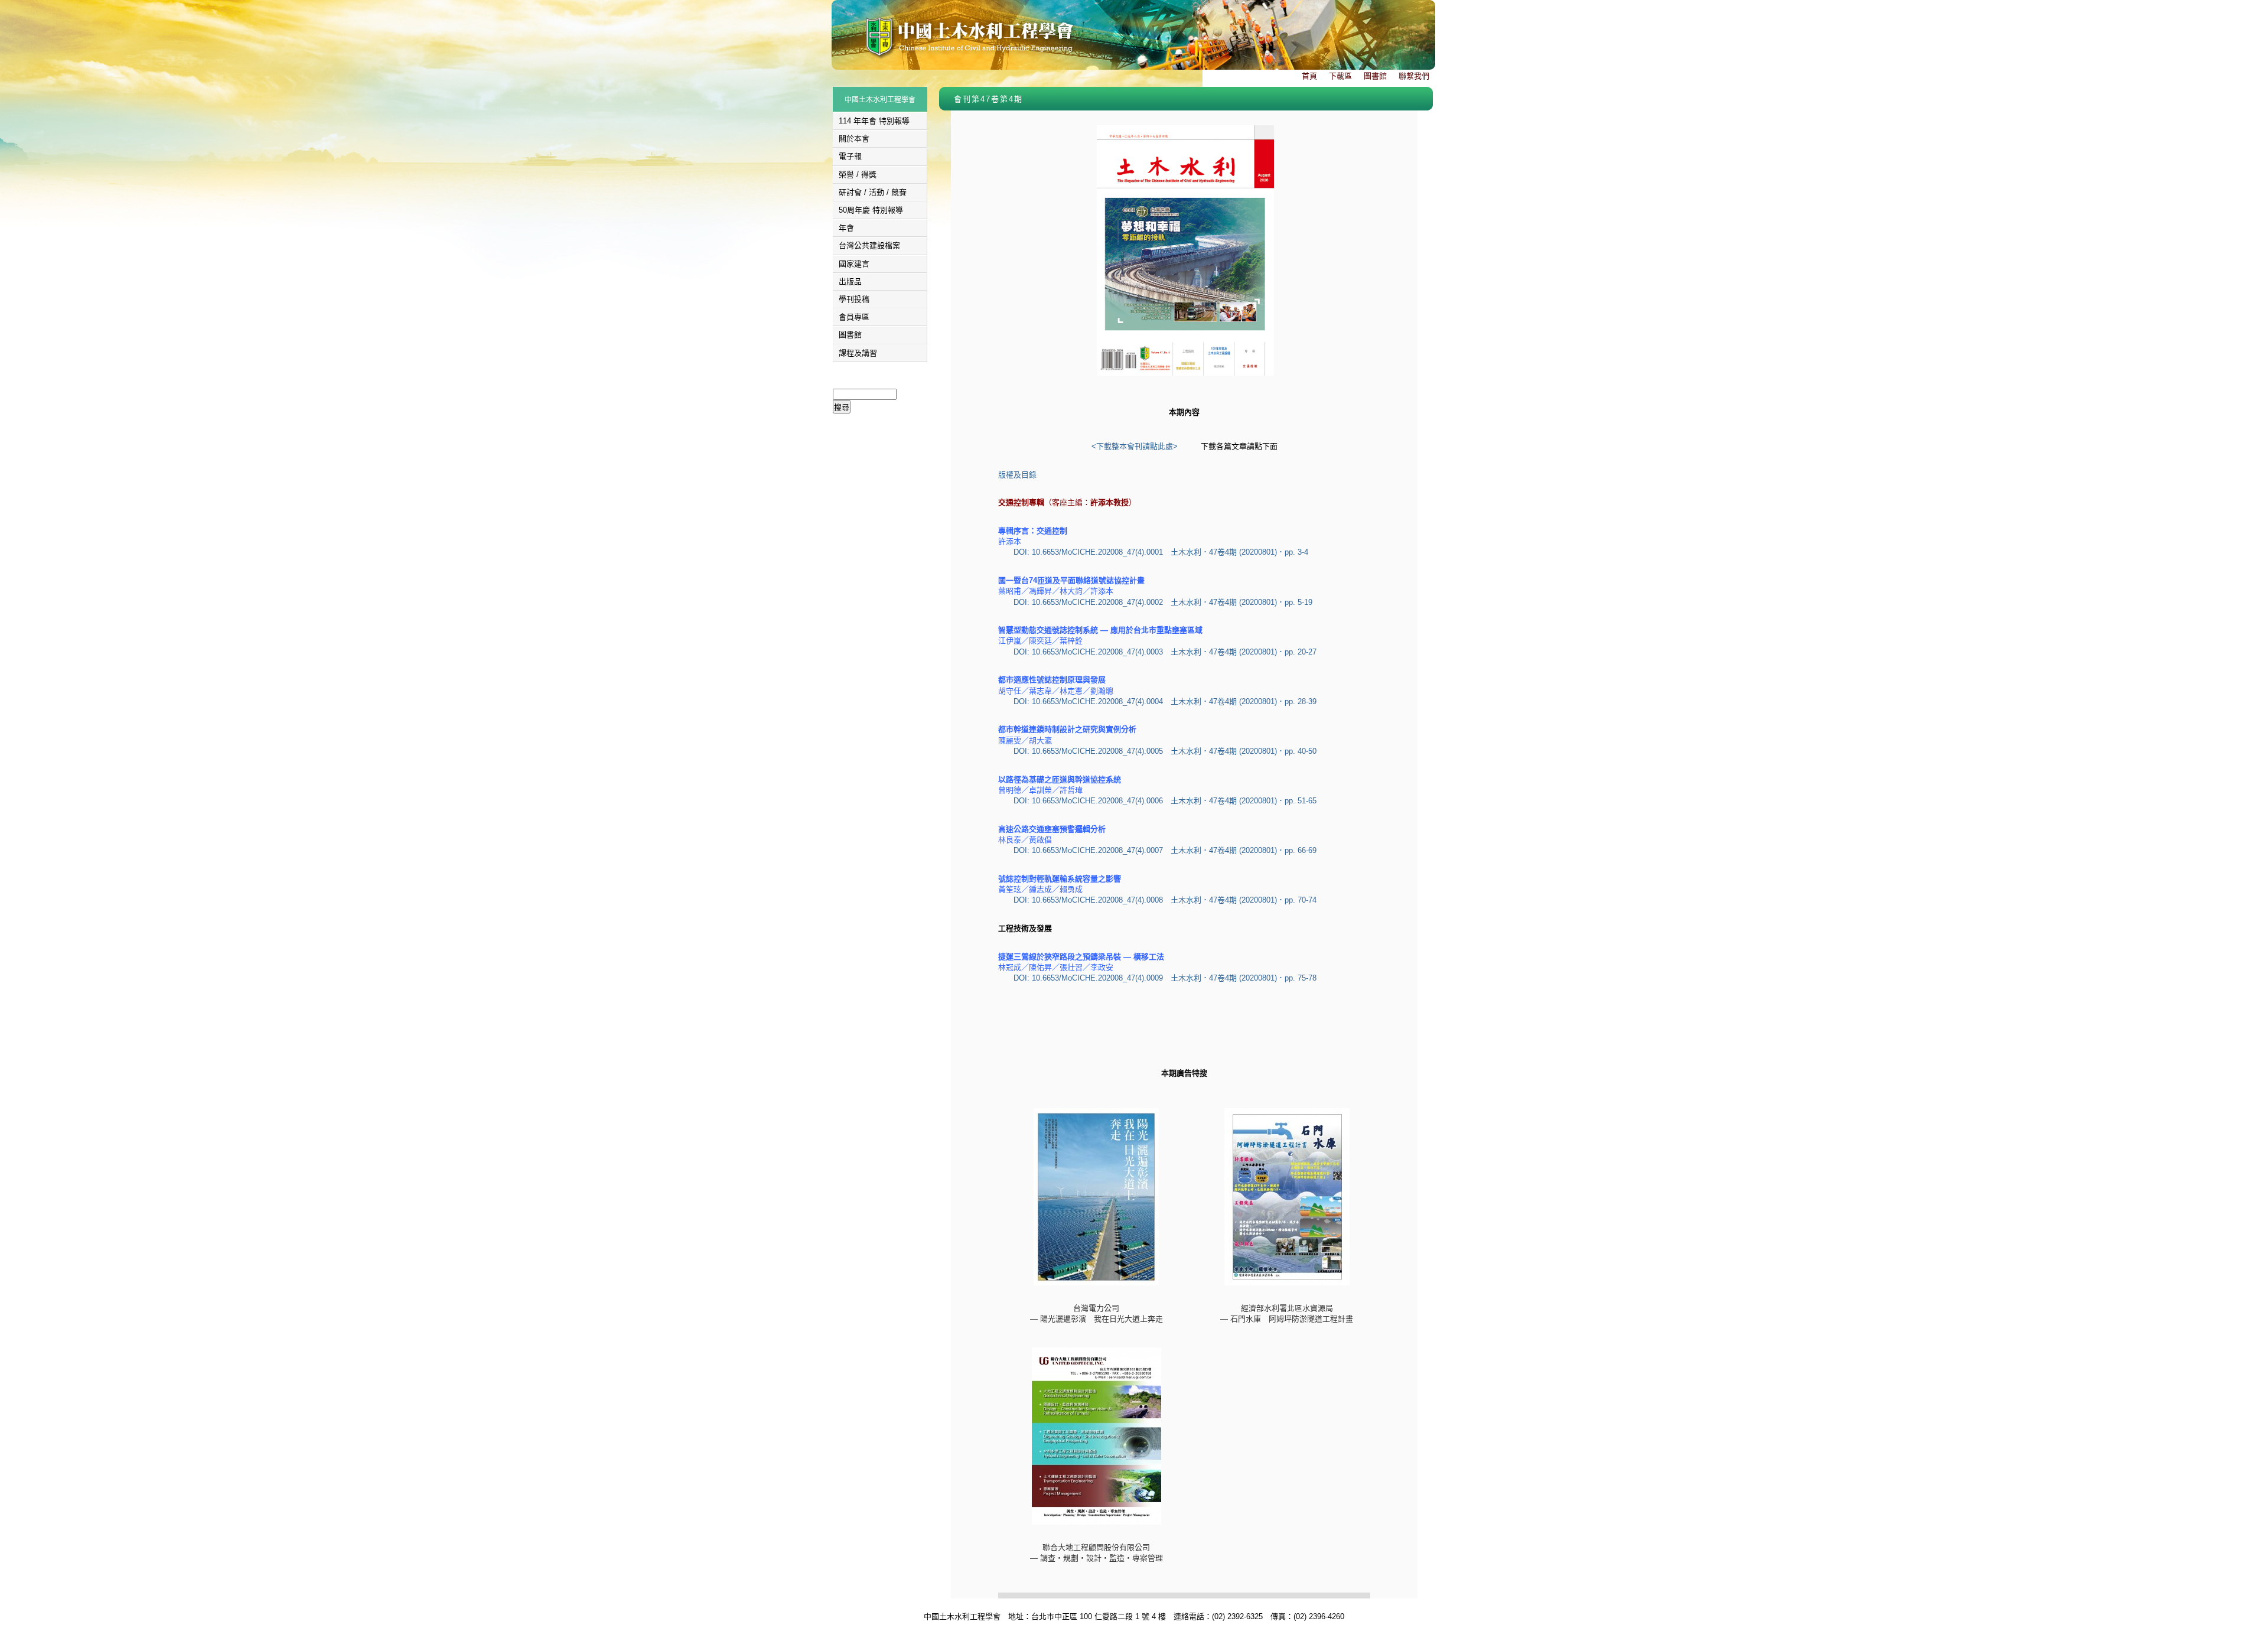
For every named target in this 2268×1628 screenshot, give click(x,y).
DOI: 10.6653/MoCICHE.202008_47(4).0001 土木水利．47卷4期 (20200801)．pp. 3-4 (1161, 552)
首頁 (1309, 76)
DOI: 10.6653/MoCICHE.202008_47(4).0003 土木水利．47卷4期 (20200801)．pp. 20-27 (1165, 652)
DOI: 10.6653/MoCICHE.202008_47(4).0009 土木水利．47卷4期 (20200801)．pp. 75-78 (1165, 978)
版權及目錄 (1017, 475)
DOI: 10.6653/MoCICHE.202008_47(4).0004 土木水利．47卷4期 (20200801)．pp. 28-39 (1165, 701)
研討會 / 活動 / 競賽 (873, 192)
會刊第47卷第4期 (988, 99)
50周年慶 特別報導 (871, 210)
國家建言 (854, 264)
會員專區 (854, 317)
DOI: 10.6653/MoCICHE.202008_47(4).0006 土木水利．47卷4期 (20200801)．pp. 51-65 (1165, 801)
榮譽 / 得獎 (858, 175)
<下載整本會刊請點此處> (1135, 446)
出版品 (850, 281)
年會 (846, 228)
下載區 (1340, 76)
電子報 (850, 156)
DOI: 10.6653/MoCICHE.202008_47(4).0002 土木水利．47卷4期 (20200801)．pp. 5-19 (1163, 602)
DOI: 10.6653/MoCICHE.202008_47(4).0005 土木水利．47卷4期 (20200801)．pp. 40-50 (1165, 751)
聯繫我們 (1414, 76)
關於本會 (854, 139)
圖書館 (1375, 76)
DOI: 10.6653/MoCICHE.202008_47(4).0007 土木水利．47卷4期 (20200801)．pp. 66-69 (1165, 850)
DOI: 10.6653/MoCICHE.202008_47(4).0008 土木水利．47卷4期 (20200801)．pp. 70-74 (1165, 900)
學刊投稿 (854, 299)
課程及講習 (858, 353)
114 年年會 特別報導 (874, 121)
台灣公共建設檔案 (869, 245)
